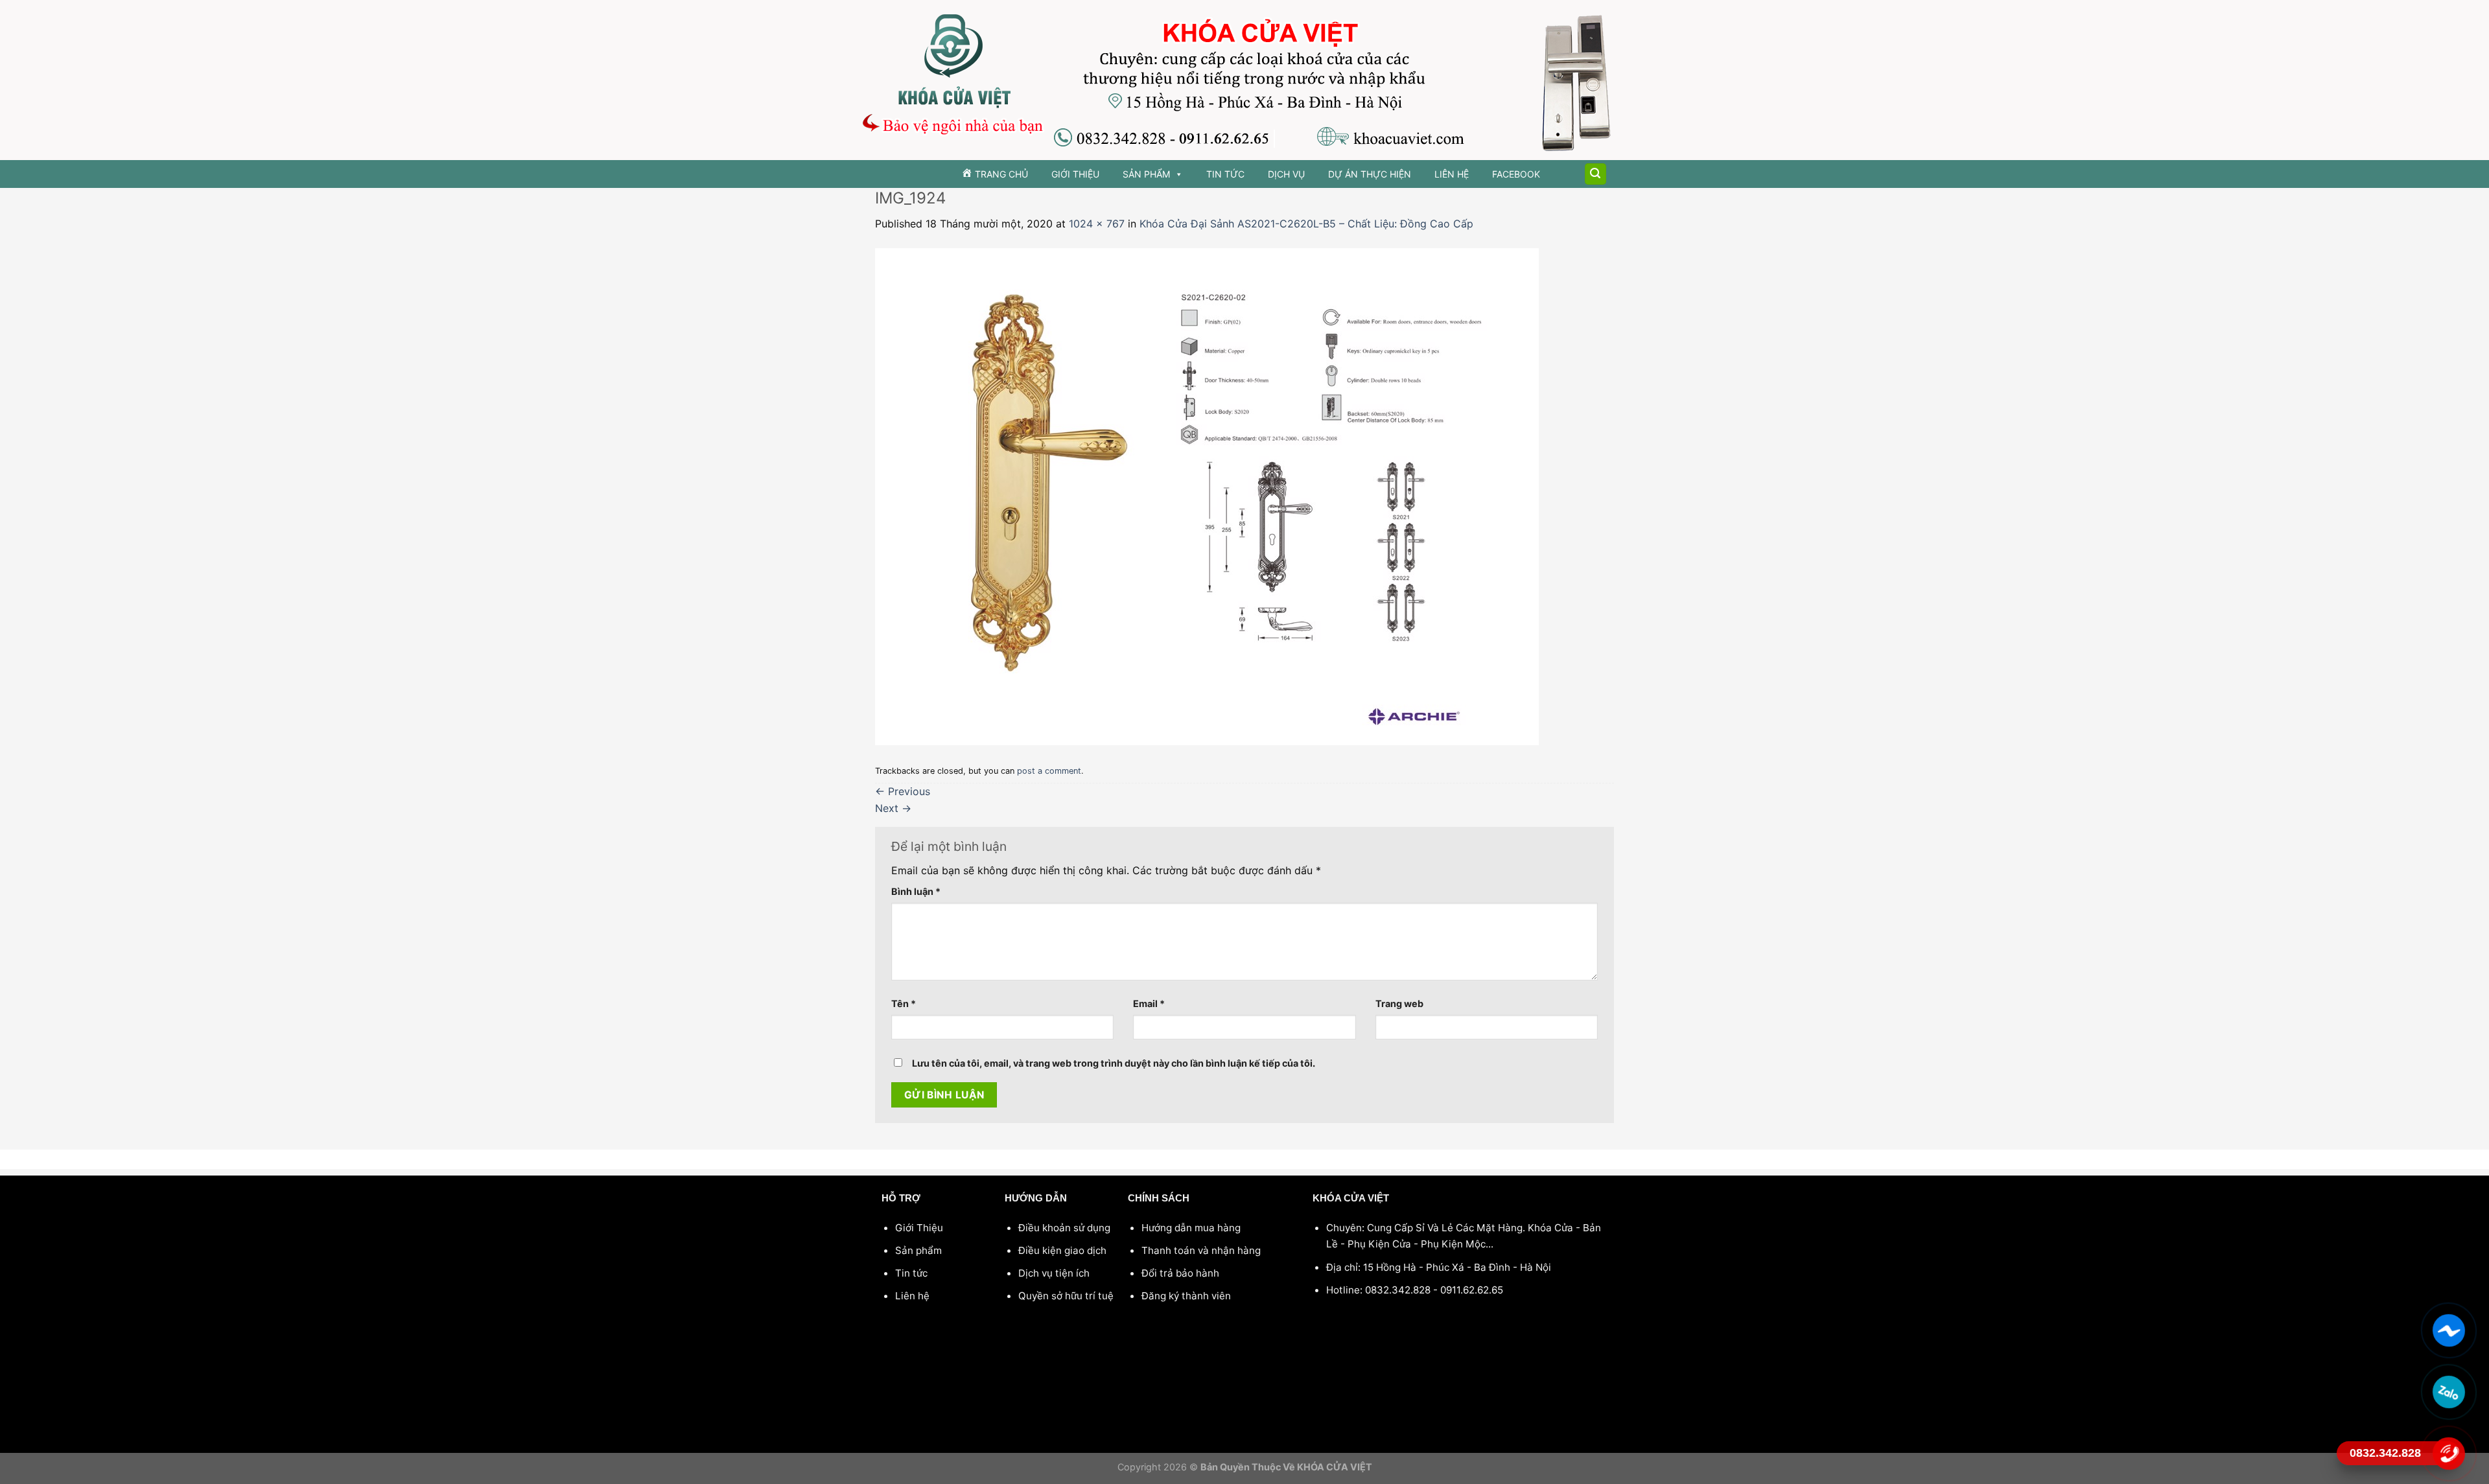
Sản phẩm (1146, 174)
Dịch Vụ (1286, 174)
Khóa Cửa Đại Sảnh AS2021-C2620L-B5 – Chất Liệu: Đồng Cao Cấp (1306, 224)
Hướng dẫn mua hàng (1191, 1228)
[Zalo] (2448, 1392)
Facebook (1516, 174)
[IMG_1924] (1207, 496)
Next (893, 808)
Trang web (1399, 1003)
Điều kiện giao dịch (1062, 1250)
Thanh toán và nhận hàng (1201, 1250)
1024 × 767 (1097, 224)
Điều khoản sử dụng (1064, 1228)
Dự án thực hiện (1370, 174)
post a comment (1049, 771)
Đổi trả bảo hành (1180, 1273)
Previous (903, 791)
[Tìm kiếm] (1596, 174)
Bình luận (916, 891)
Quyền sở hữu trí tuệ (1066, 1296)
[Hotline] (2448, 1454)
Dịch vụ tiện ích (1054, 1273)
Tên (904, 1003)
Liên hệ (1452, 174)
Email (1149, 1003)
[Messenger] (2448, 1330)
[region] (1244, 80)
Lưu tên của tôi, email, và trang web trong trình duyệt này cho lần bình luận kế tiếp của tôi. (1114, 1063)
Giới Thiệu (1075, 174)
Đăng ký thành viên (1186, 1296)
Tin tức (1225, 174)
